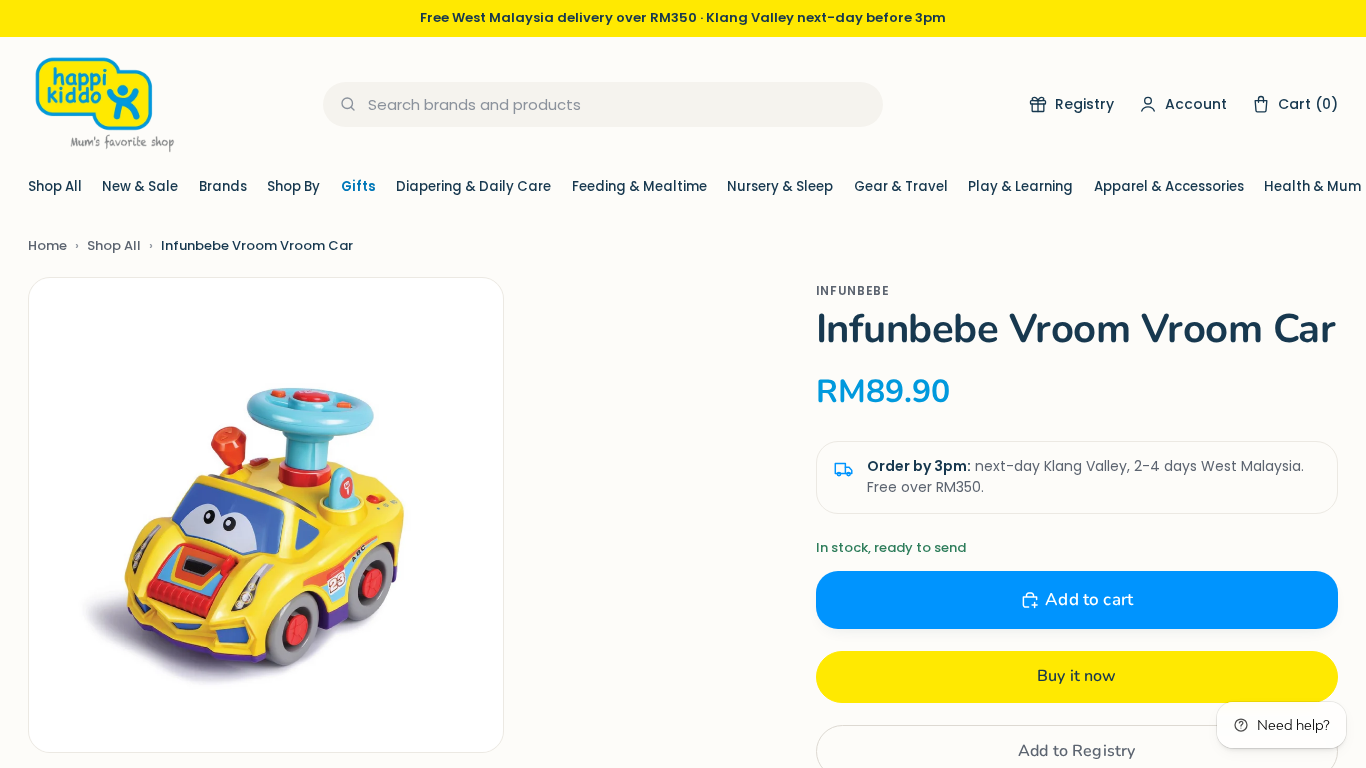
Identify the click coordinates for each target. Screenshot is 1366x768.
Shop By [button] (293, 186)
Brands (223, 186)
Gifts (358, 186)
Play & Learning (1020, 186)
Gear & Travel (901, 186)
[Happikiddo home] (103, 104)
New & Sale (140, 186)
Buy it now (1077, 676)
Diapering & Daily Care (473, 186)
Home (47, 245)
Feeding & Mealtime (639, 186)
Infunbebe (853, 290)
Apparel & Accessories (1169, 186)
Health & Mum (1312, 186)
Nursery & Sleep (780, 186)
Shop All (55, 186)
